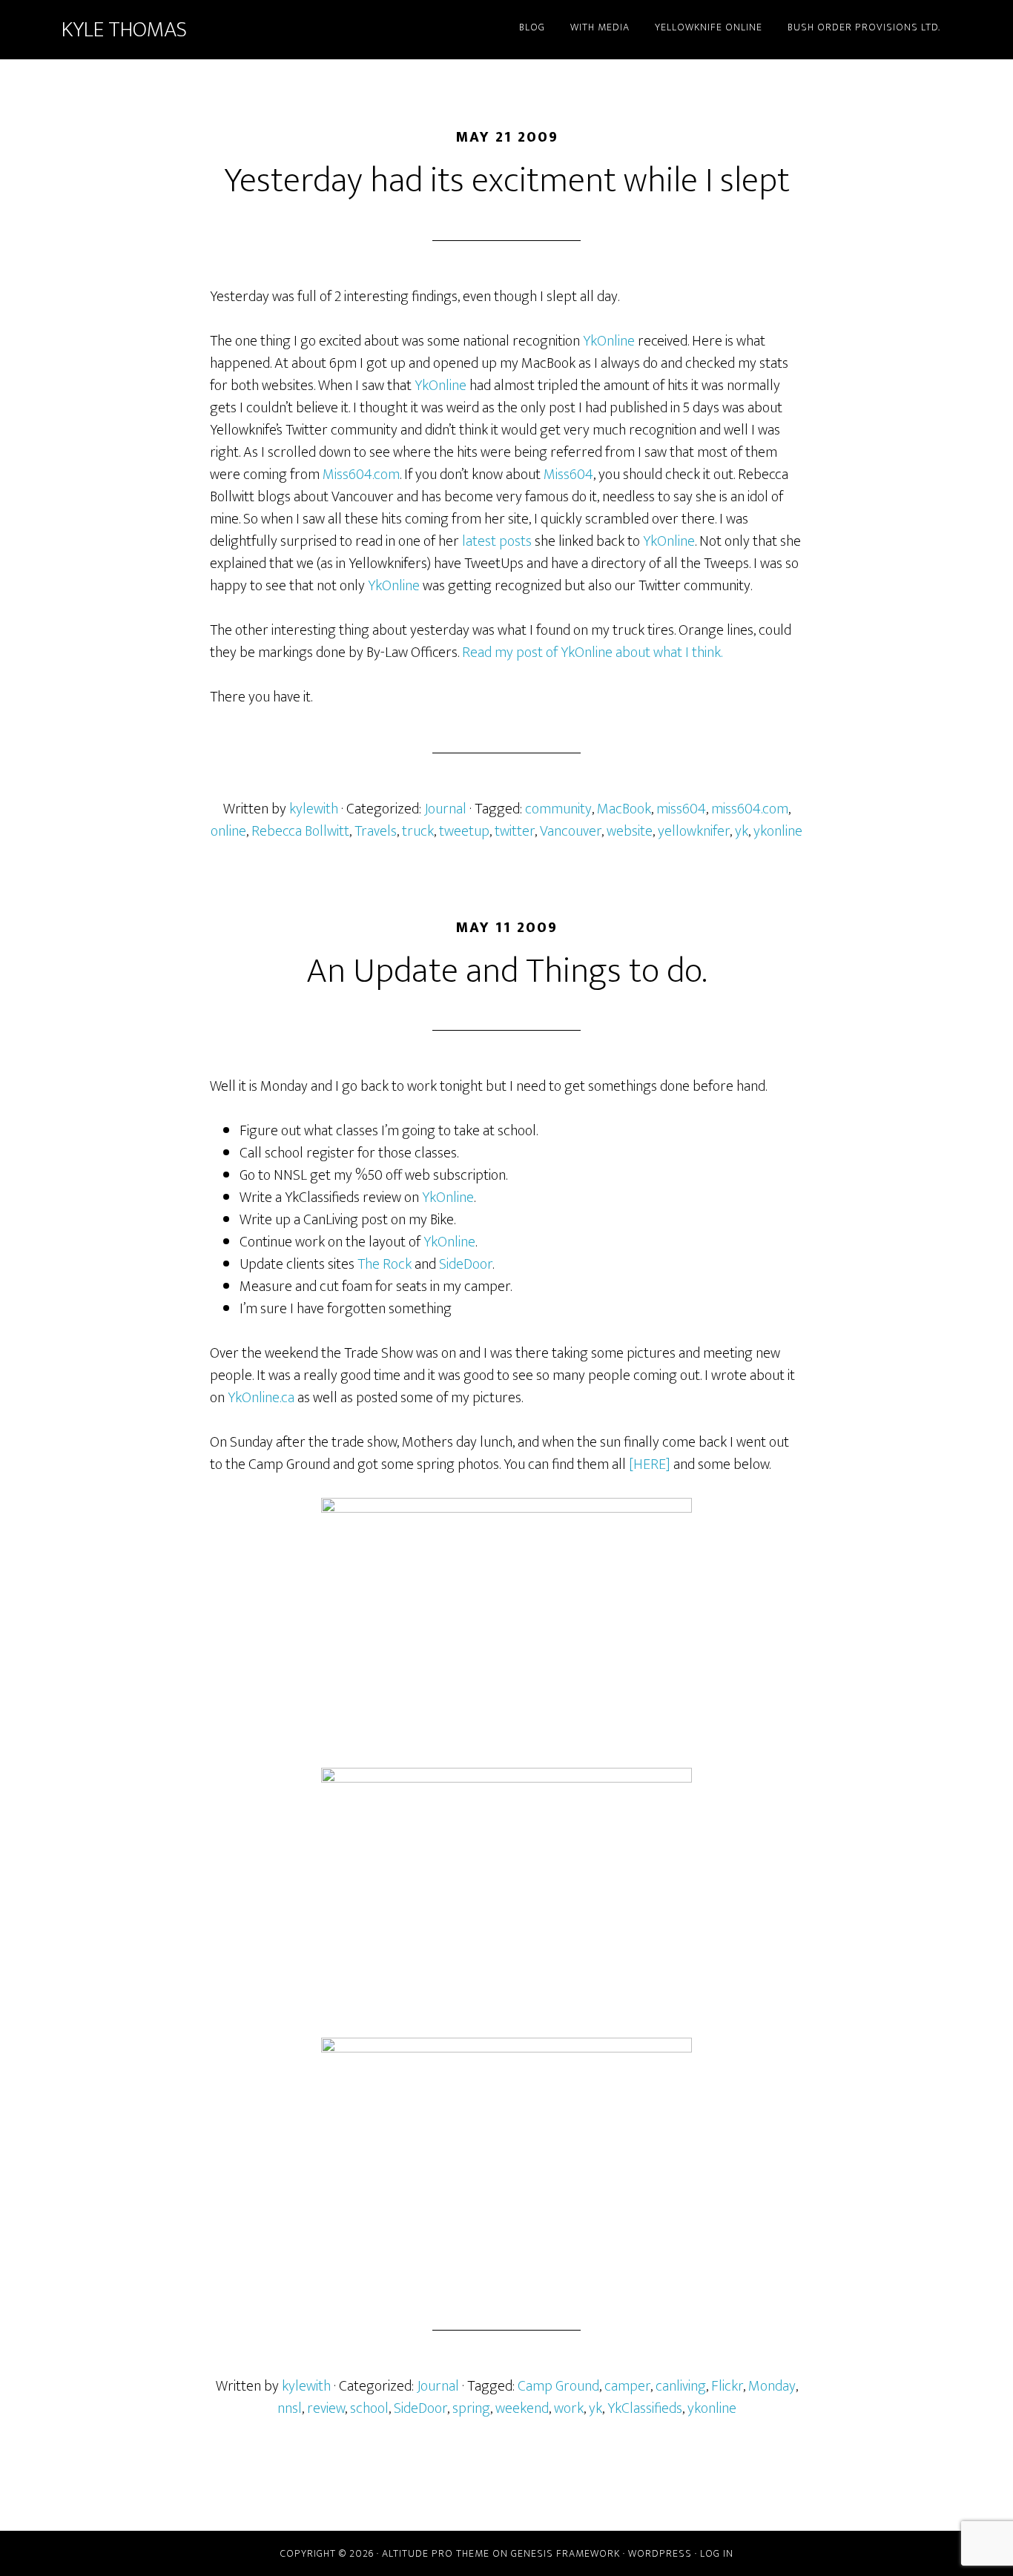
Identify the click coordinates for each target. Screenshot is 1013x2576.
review (326, 2408)
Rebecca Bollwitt (300, 831)
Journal (445, 809)
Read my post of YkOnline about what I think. (592, 653)
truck (418, 831)
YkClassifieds (645, 2408)
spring (471, 2408)
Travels (376, 831)
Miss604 (568, 475)
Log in (717, 2553)
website (630, 831)
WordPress (660, 2553)
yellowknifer (694, 831)
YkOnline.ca (261, 1398)
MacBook (624, 809)
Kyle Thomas (124, 30)
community (558, 809)
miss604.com (750, 809)
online (228, 831)
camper (627, 2386)
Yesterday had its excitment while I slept (507, 181)
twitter (515, 831)
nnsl (290, 2408)
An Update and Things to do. (506, 971)
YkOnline (609, 341)
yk (742, 831)
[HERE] (650, 1464)
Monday (772, 2386)
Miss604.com (361, 475)
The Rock (385, 1264)
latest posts (497, 541)
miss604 (681, 809)
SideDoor (466, 1264)
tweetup (464, 831)
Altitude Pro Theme (436, 2553)
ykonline (778, 831)
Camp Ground (558, 2386)
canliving (681, 2386)
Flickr (727, 2386)
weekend (522, 2408)
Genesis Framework (565, 2553)
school (369, 2408)
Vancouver (571, 831)
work (569, 2408)
